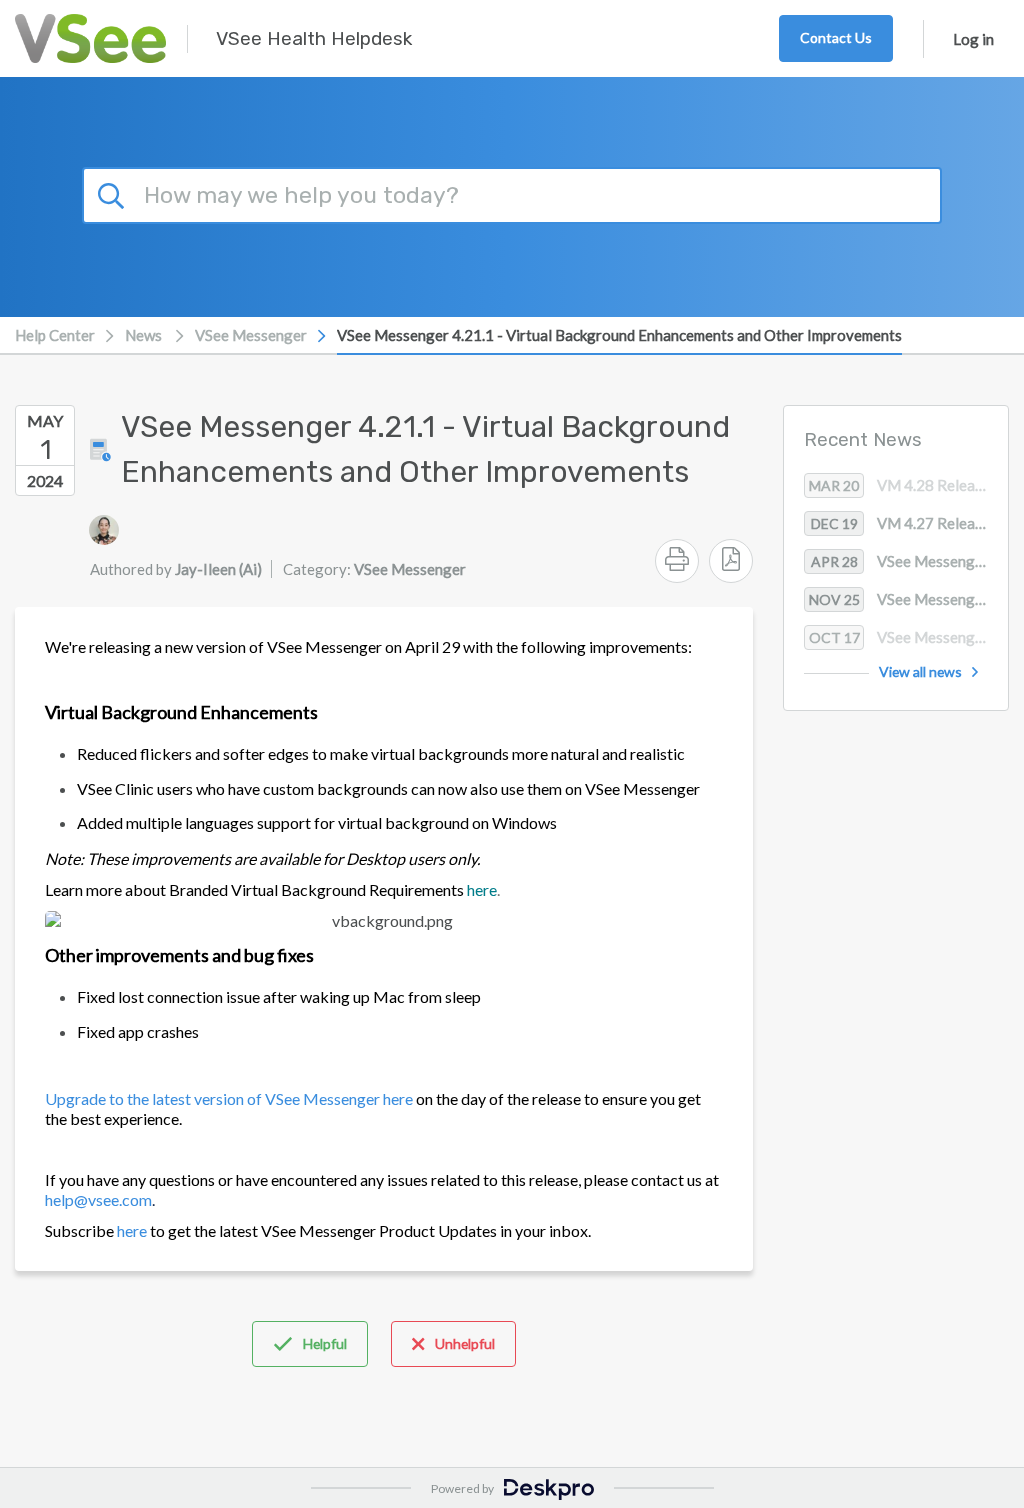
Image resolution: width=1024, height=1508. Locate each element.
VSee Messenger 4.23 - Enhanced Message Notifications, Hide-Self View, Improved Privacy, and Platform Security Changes (908, 599)
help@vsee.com (98, 1199)
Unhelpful (465, 1343)
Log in (973, 39)
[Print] (677, 561)
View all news (920, 671)
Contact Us (836, 37)
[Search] (114, 193)
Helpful (325, 1343)
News (143, 335)
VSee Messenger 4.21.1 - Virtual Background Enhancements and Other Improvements (619, 335)
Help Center (55, 335)
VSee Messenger (251, 335)
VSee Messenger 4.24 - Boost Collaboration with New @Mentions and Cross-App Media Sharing (909, 561)
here (132, 1230)
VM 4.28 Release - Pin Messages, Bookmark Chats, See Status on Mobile (908, 485)
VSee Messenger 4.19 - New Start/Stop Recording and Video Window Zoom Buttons (908, 637)
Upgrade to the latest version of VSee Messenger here (229, 1098)
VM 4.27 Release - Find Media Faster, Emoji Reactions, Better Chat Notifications (909, 523)
